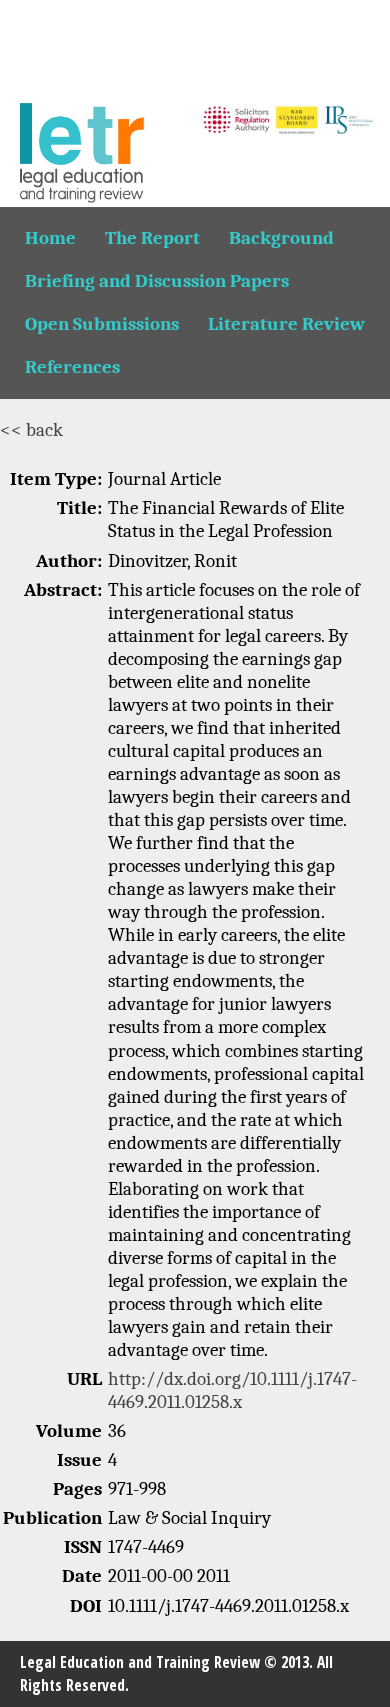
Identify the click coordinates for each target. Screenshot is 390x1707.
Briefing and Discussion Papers (157, 281)
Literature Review (286, 324)
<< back (31, 430)
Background (281, 238)
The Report (152, 238)
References (72, 367)
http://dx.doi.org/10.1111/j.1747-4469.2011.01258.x (232, 1390)
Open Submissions (102, 324)
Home (50, 238)
